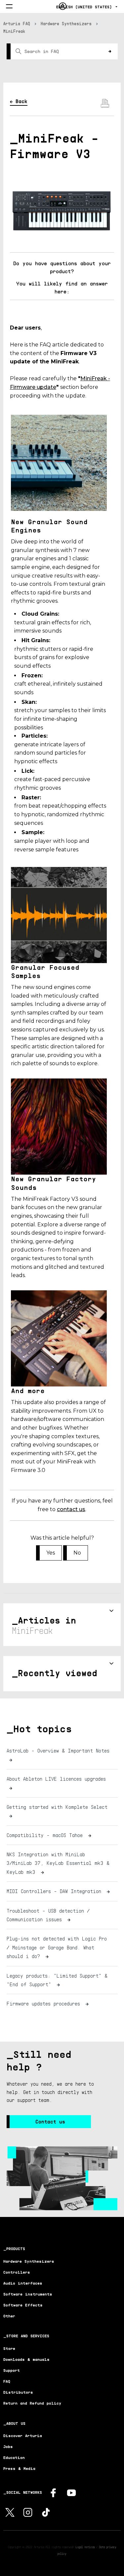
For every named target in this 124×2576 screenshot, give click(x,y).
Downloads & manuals (26, 2359)
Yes (51, 1553)
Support (12, 2370)
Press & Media (19, 2468)
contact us (71, 1509)
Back (21, 101)
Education (14, 2457)
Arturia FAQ (17, 24)
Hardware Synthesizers (66, 24)
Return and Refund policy (32, 2403)
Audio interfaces (23, 2283)
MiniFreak (14, 31)
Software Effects (23, 2305)
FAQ (7, 2381)
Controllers (17, 2272)
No (77, 1553)
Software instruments (28, 2294)
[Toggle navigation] (9, 7)
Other (9, 2316)
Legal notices (85, 2547)
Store (9, 2348)
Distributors (18, 2392)
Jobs (8, 2447)
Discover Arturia (23, 2436)
